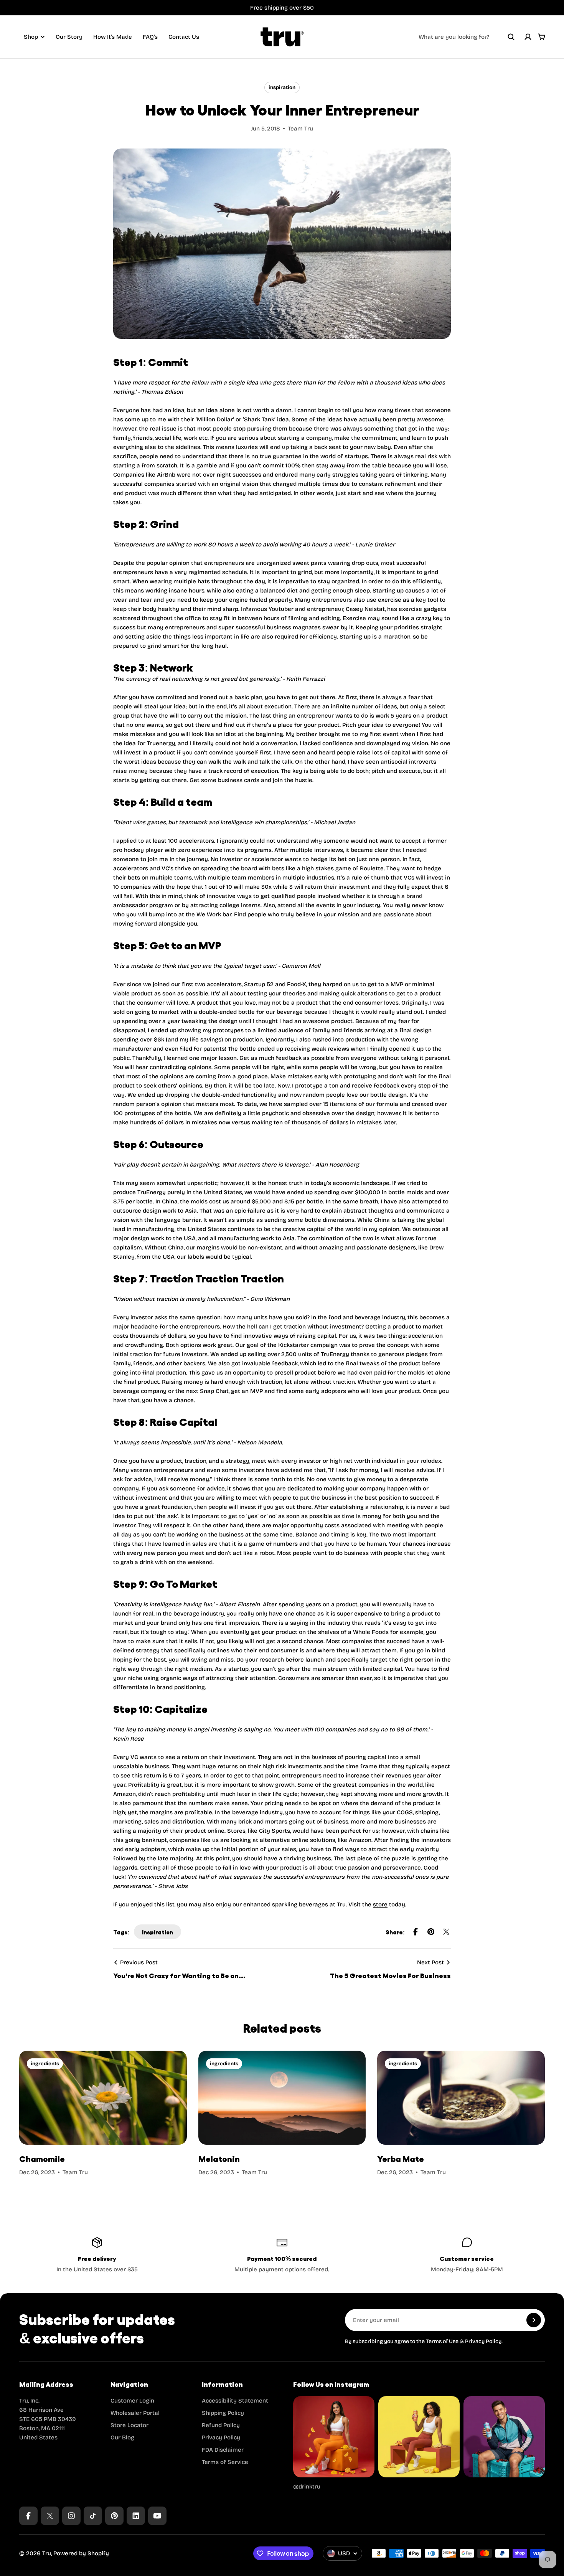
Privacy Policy (483, 2341)
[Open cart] (542, 37)
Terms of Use (442, 2341)
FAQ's (150, 37)
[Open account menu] (528, 37)
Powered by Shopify (81, 2553)
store (380, 1904)
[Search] (511, 37)
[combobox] (467, 37)
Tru (47, 2553)
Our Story (69, 37)
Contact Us (184, 37)
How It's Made (113, 37)
